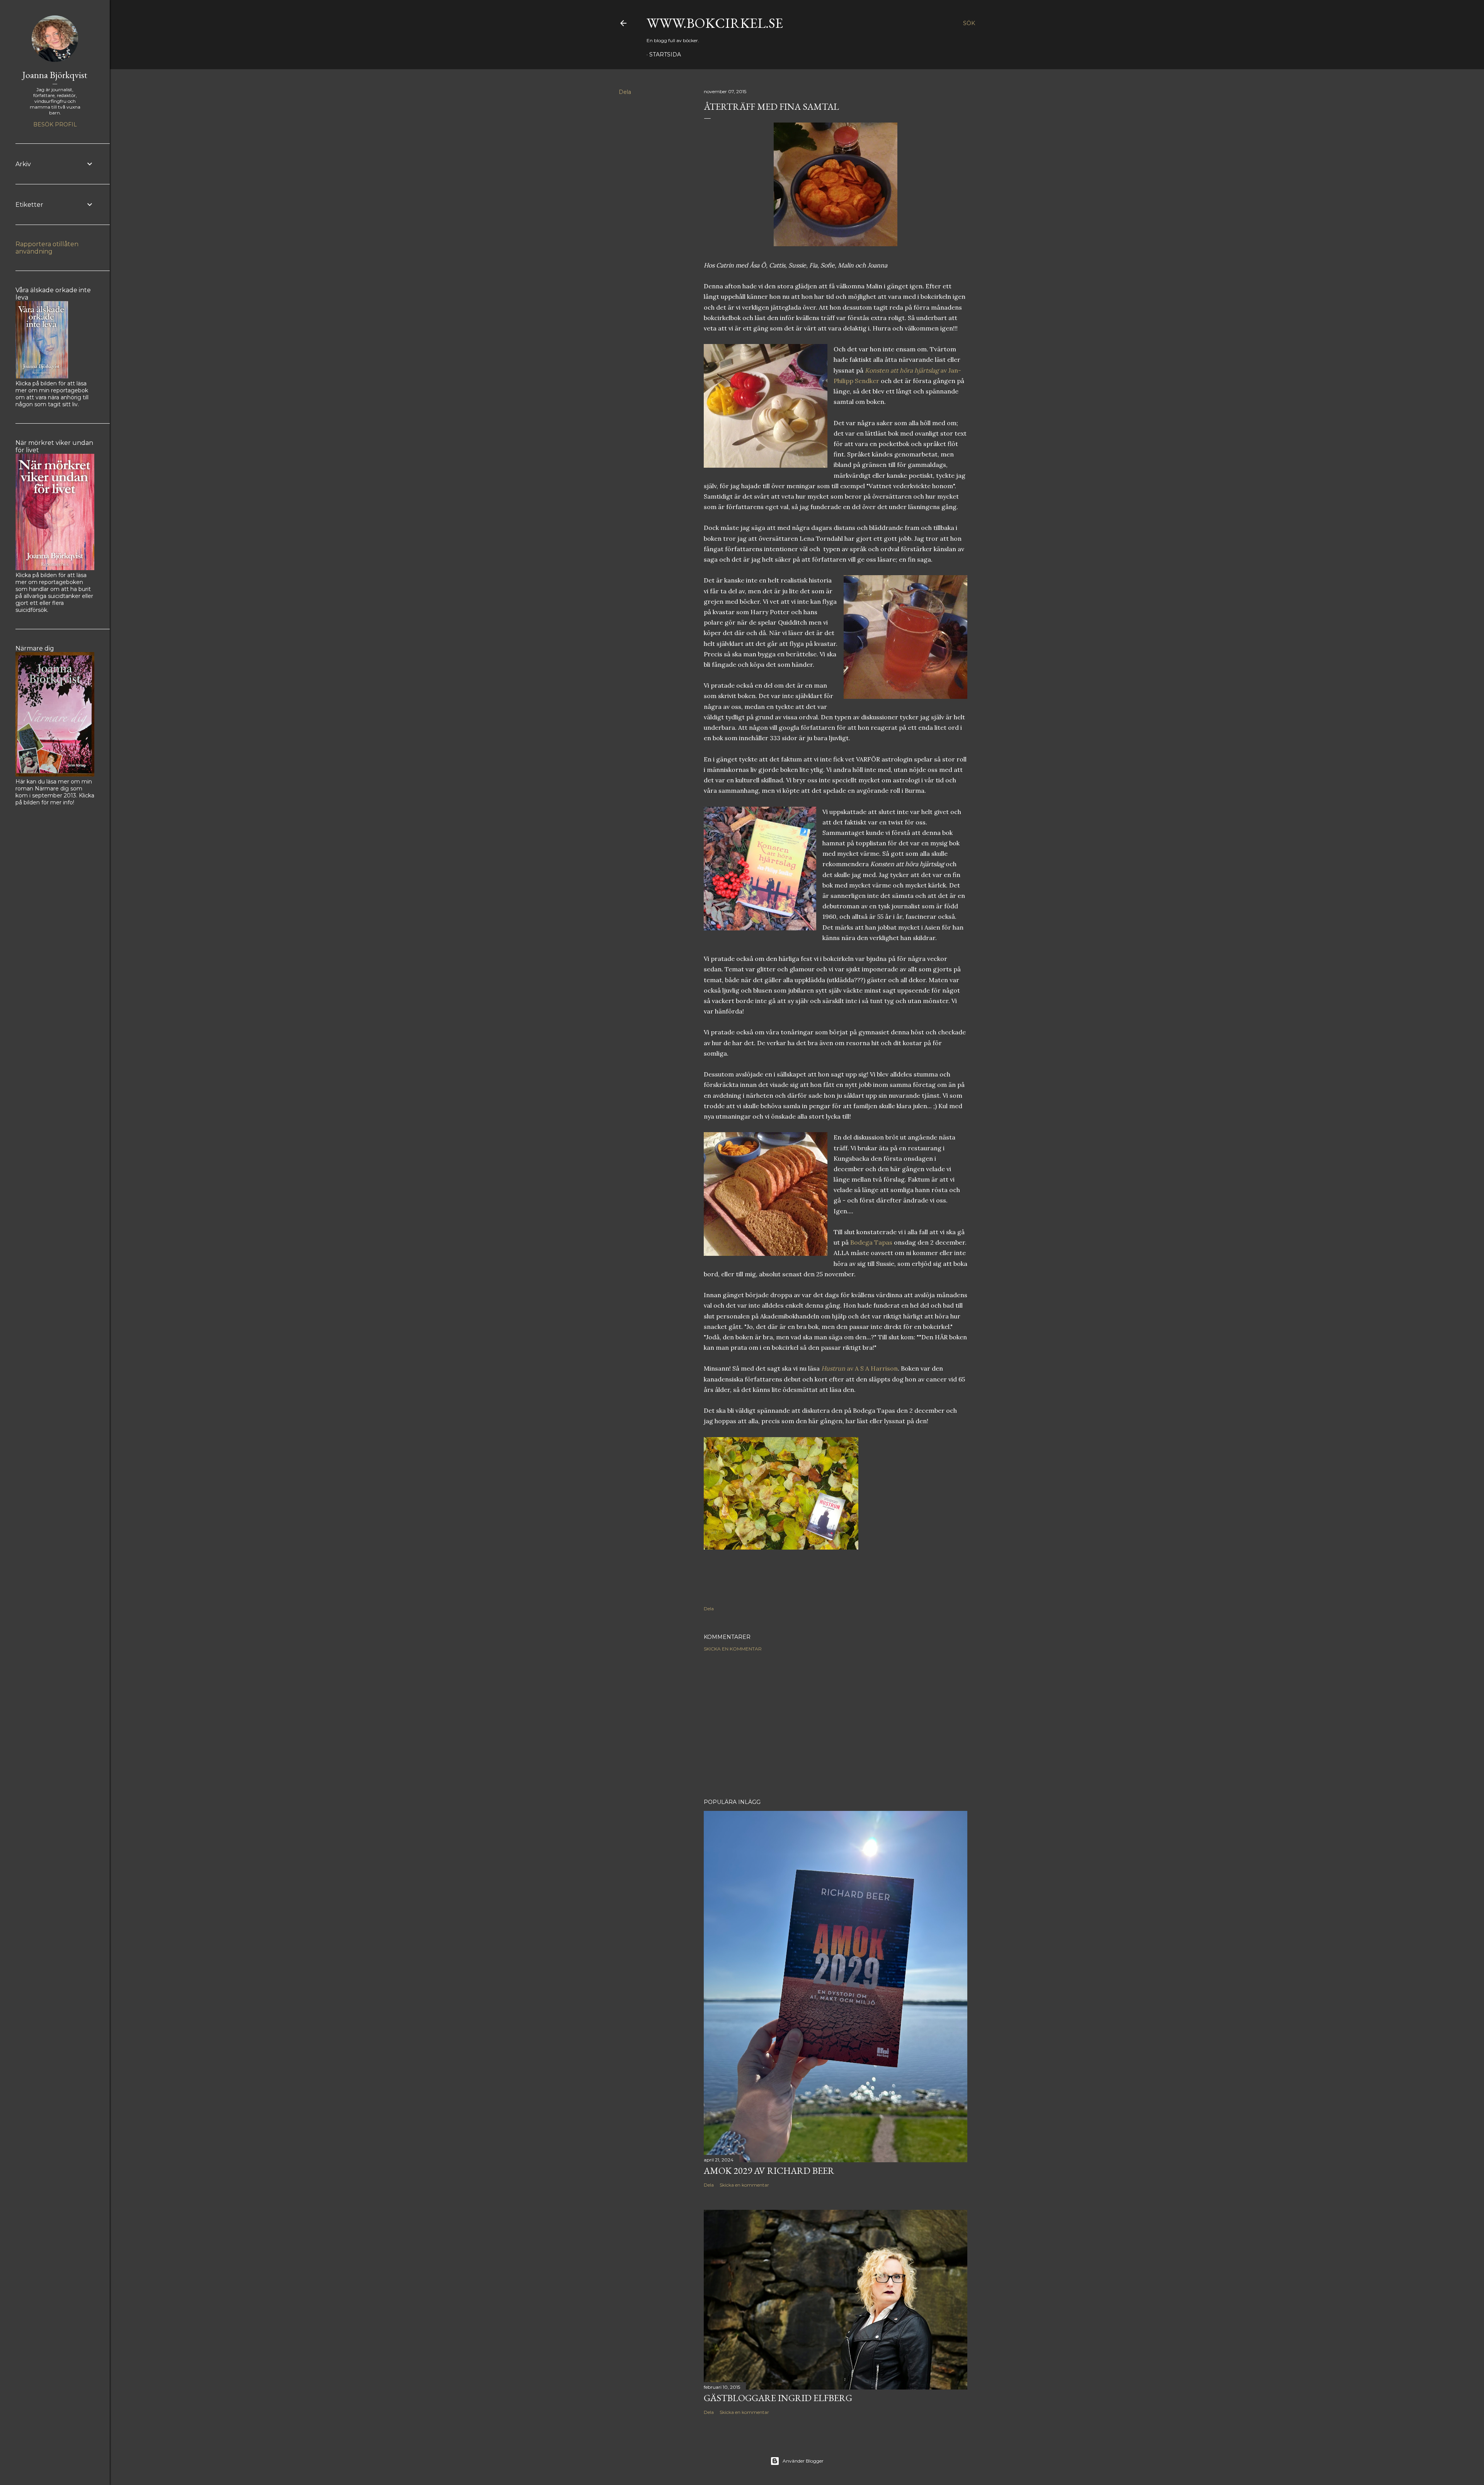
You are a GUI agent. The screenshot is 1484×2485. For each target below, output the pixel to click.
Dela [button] (625, 92)
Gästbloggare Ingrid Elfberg (778, 2398)
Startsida (665, 55)
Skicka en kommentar (733, 1649)
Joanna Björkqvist (55, 75)
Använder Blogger (803, 2461)
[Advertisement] (836, 1725)
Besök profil (55, 124)
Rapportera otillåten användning (47, 248)
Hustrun (833, 1368)
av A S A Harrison (871, 1368)
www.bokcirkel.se (715, 23)
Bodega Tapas (870, 1242)
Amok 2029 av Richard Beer (769, 2171)
